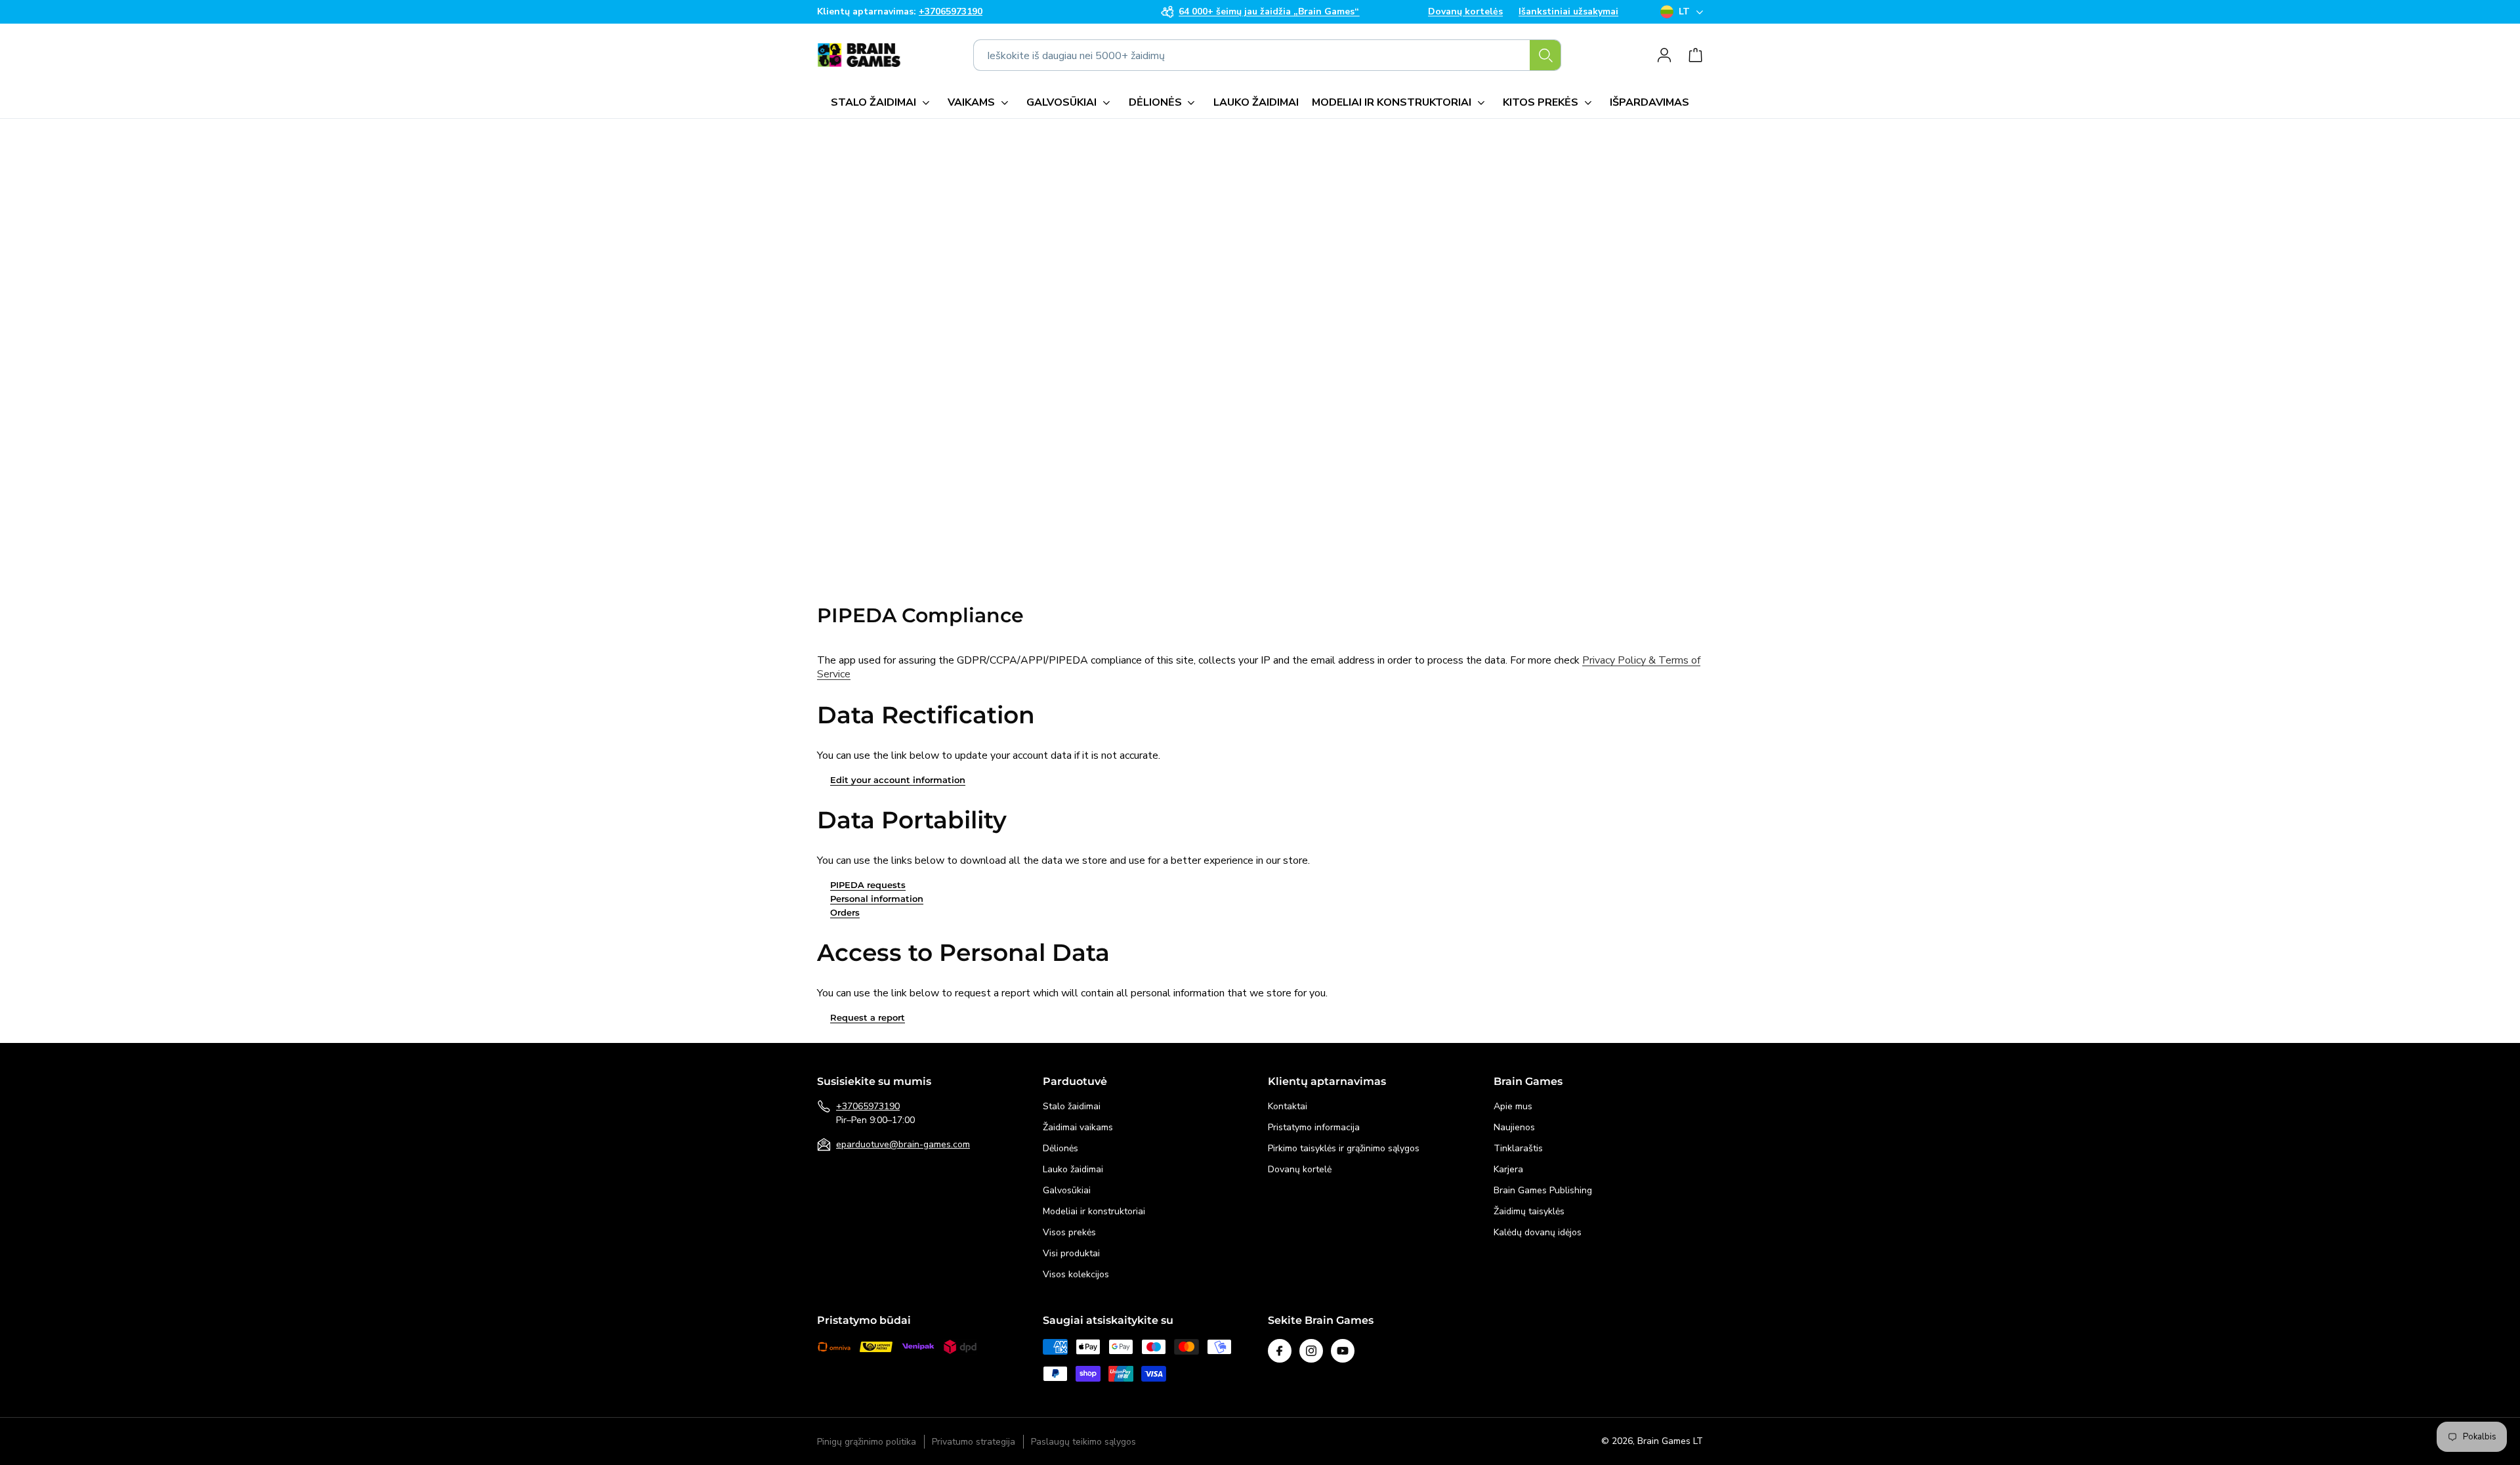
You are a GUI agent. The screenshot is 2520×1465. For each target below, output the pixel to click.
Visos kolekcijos (1076, 1274)
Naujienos (1514, 1127)
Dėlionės (1060, 1148)
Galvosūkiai (1067, 1190)
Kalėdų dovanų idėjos (1538, 1232)
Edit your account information (898, 780)
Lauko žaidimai (1073, 1169)
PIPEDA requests (868, 885)
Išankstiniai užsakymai (1568, 12)
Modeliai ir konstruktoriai (1094, 1211)
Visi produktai (1071, 1253)
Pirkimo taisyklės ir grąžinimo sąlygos (1344, 1148)
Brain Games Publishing (1543, 1190)
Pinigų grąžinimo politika (867, 1442)
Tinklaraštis (1518, 1148)
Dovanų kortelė (1300, 1169)
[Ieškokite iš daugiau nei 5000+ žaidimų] (1545, 55)
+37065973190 (868, 1106)
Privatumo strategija (974, 1442)
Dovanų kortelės (1465, 12)
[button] (883, 102)
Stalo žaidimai (1072, 1106)
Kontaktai (1288, 1106)
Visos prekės (1069, 1232)
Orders (845, 912)
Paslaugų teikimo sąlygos (1083, 1442)
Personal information (877, 899)
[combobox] (1267, 55)
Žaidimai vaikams (1078, 1127)
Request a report (868, 1017)
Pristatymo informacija (1314, 1127)
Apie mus (1513, 1106)
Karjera (1508, 1169)
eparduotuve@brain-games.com (903, 1144)
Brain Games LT (1670, 1441)
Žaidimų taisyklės (1529, 1211)
